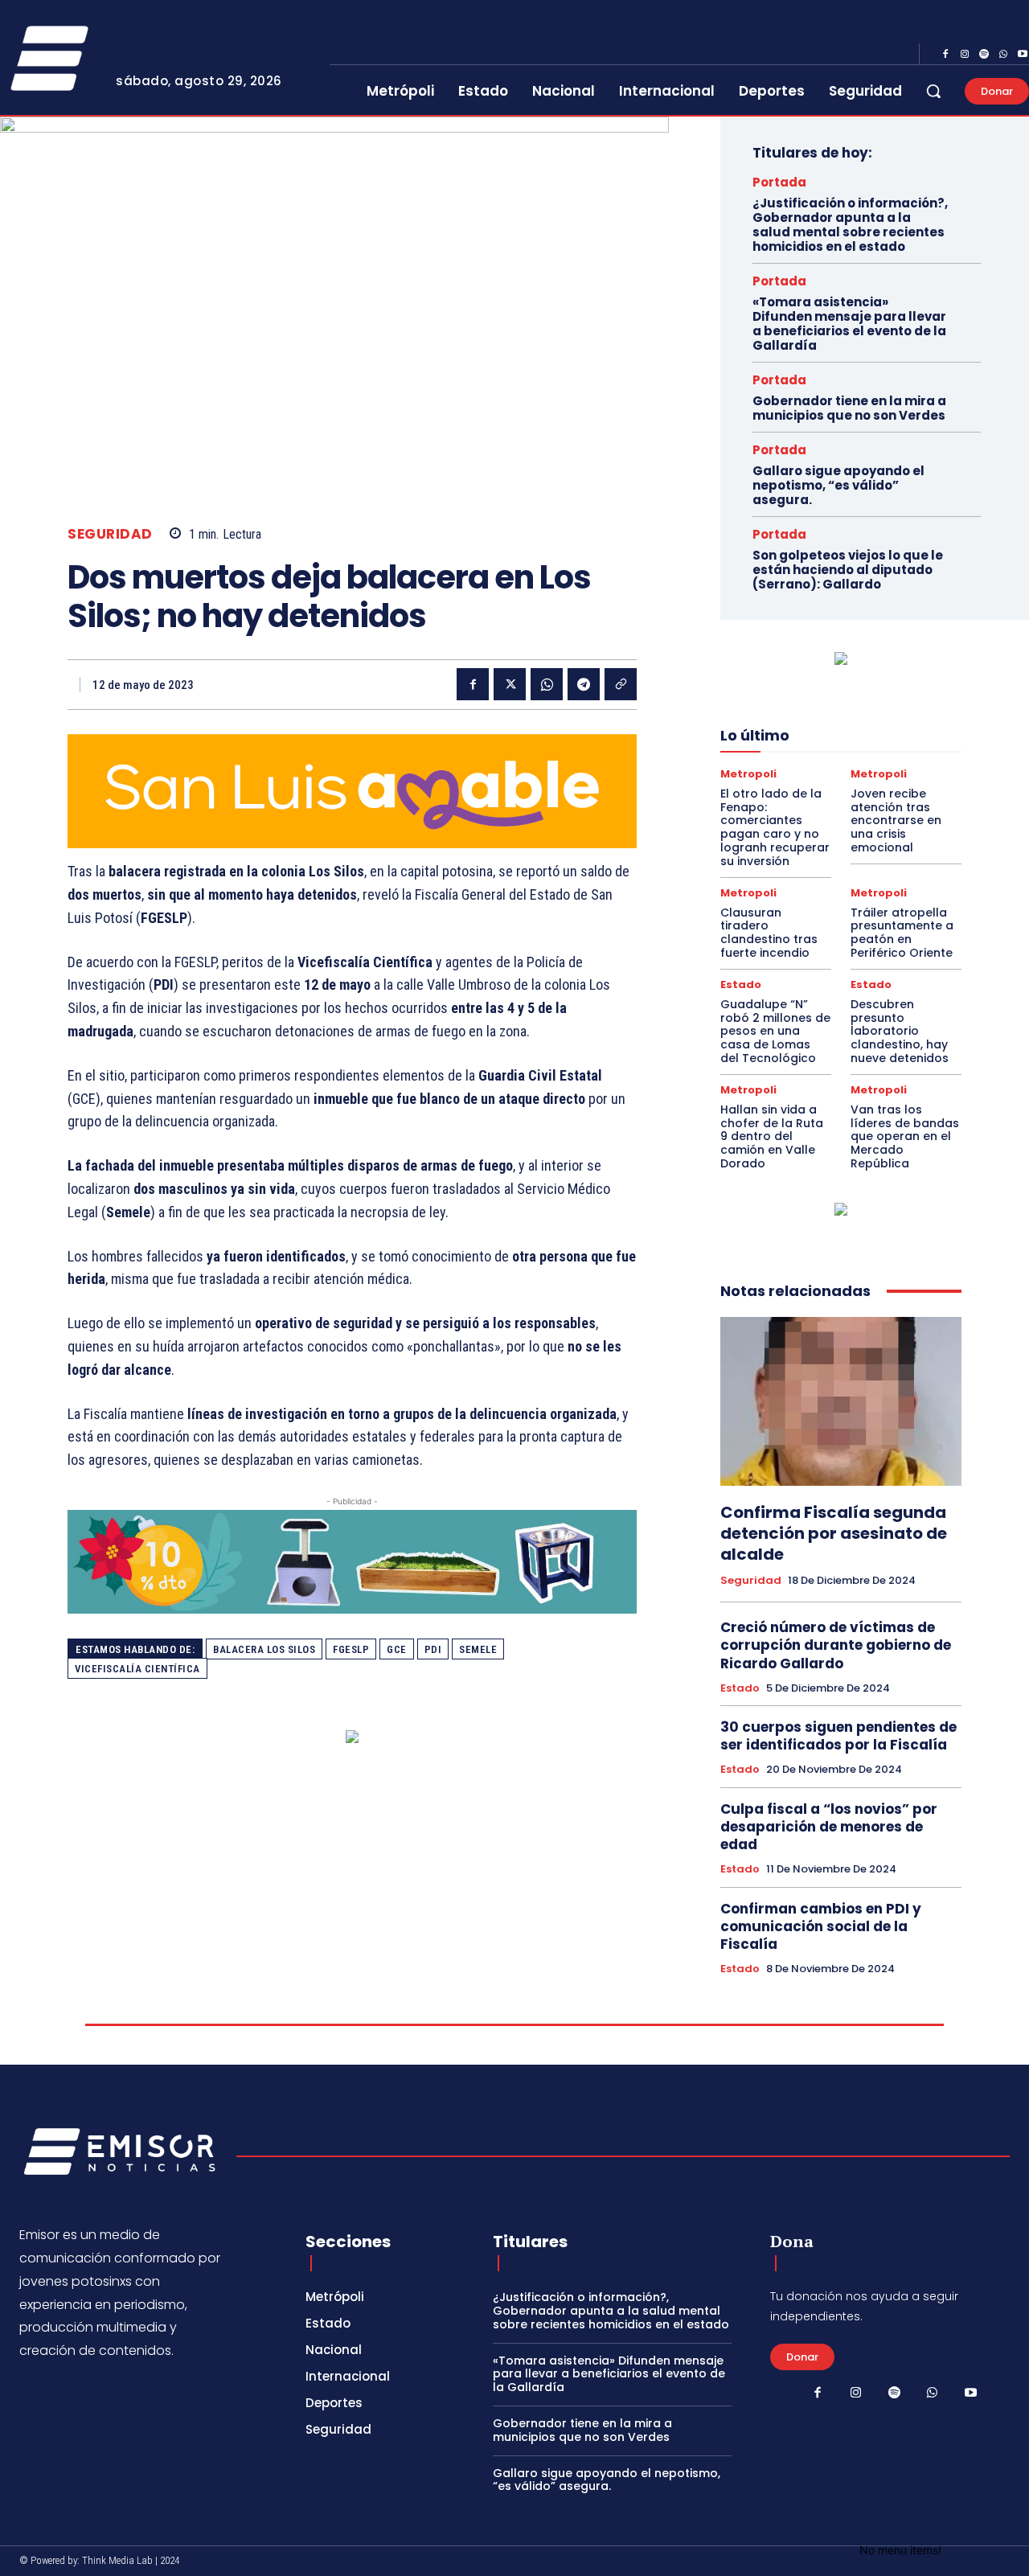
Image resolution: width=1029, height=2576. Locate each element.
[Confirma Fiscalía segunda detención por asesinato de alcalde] (841, 1401)
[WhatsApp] (1003, 55)
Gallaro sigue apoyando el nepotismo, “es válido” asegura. (838, 485)
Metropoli (748, 774)
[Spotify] (984, 55)
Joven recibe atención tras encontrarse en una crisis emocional (896, 820)
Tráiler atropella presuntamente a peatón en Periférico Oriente (902, 933)
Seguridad (110, 534)
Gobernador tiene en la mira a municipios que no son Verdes (849, 408)
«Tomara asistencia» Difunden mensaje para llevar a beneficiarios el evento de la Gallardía (849, 324)
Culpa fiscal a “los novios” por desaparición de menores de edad (829, 1827)
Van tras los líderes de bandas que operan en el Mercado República (905, 1136)
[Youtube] (970, 2393)
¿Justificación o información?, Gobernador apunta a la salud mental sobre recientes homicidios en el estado (850, 225)
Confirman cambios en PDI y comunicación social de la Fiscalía (821, 1926)
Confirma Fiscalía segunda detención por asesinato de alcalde (834, 1533)
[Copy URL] (621, 684)
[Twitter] (510, 684)
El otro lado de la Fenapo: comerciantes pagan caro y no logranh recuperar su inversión (775, 827)
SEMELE (478, 1649)
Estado (741, 984)
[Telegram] (584, 684)
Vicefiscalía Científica (137, 1669)
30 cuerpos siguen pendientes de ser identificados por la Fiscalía (838, 1736)
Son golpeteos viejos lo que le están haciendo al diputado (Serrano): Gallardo (848, 570)
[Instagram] (965, 55)
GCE (397, 1649)
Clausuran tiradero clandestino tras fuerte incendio (769, 933)
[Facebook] (945, 55)
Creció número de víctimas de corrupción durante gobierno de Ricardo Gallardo (836, 1645)
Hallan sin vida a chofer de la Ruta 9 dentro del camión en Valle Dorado (772, 1136)
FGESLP (351, 1649)
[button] (933, 91)
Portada (779, 182)
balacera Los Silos (264, 1649)
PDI (433, 1649)
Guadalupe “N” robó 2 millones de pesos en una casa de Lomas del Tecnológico (775, 1031)
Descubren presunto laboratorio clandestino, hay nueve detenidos (900, 1031)
